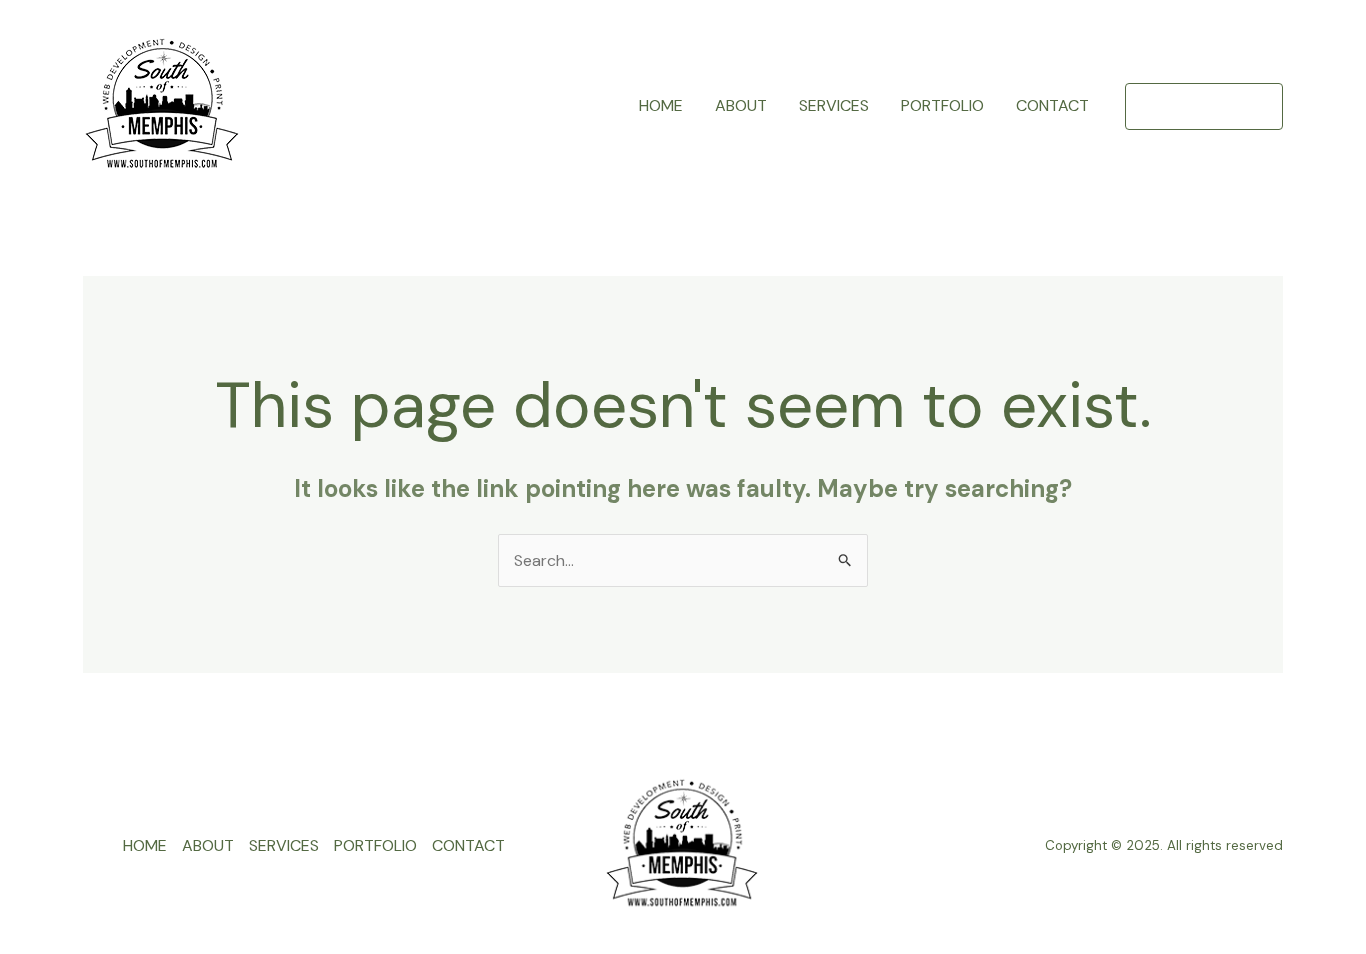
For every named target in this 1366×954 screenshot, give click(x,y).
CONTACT (1052, 105)
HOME (661, 105)
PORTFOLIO (942, 105)
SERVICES (834, 105)
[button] (1204, 106)
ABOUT (741, 105)
